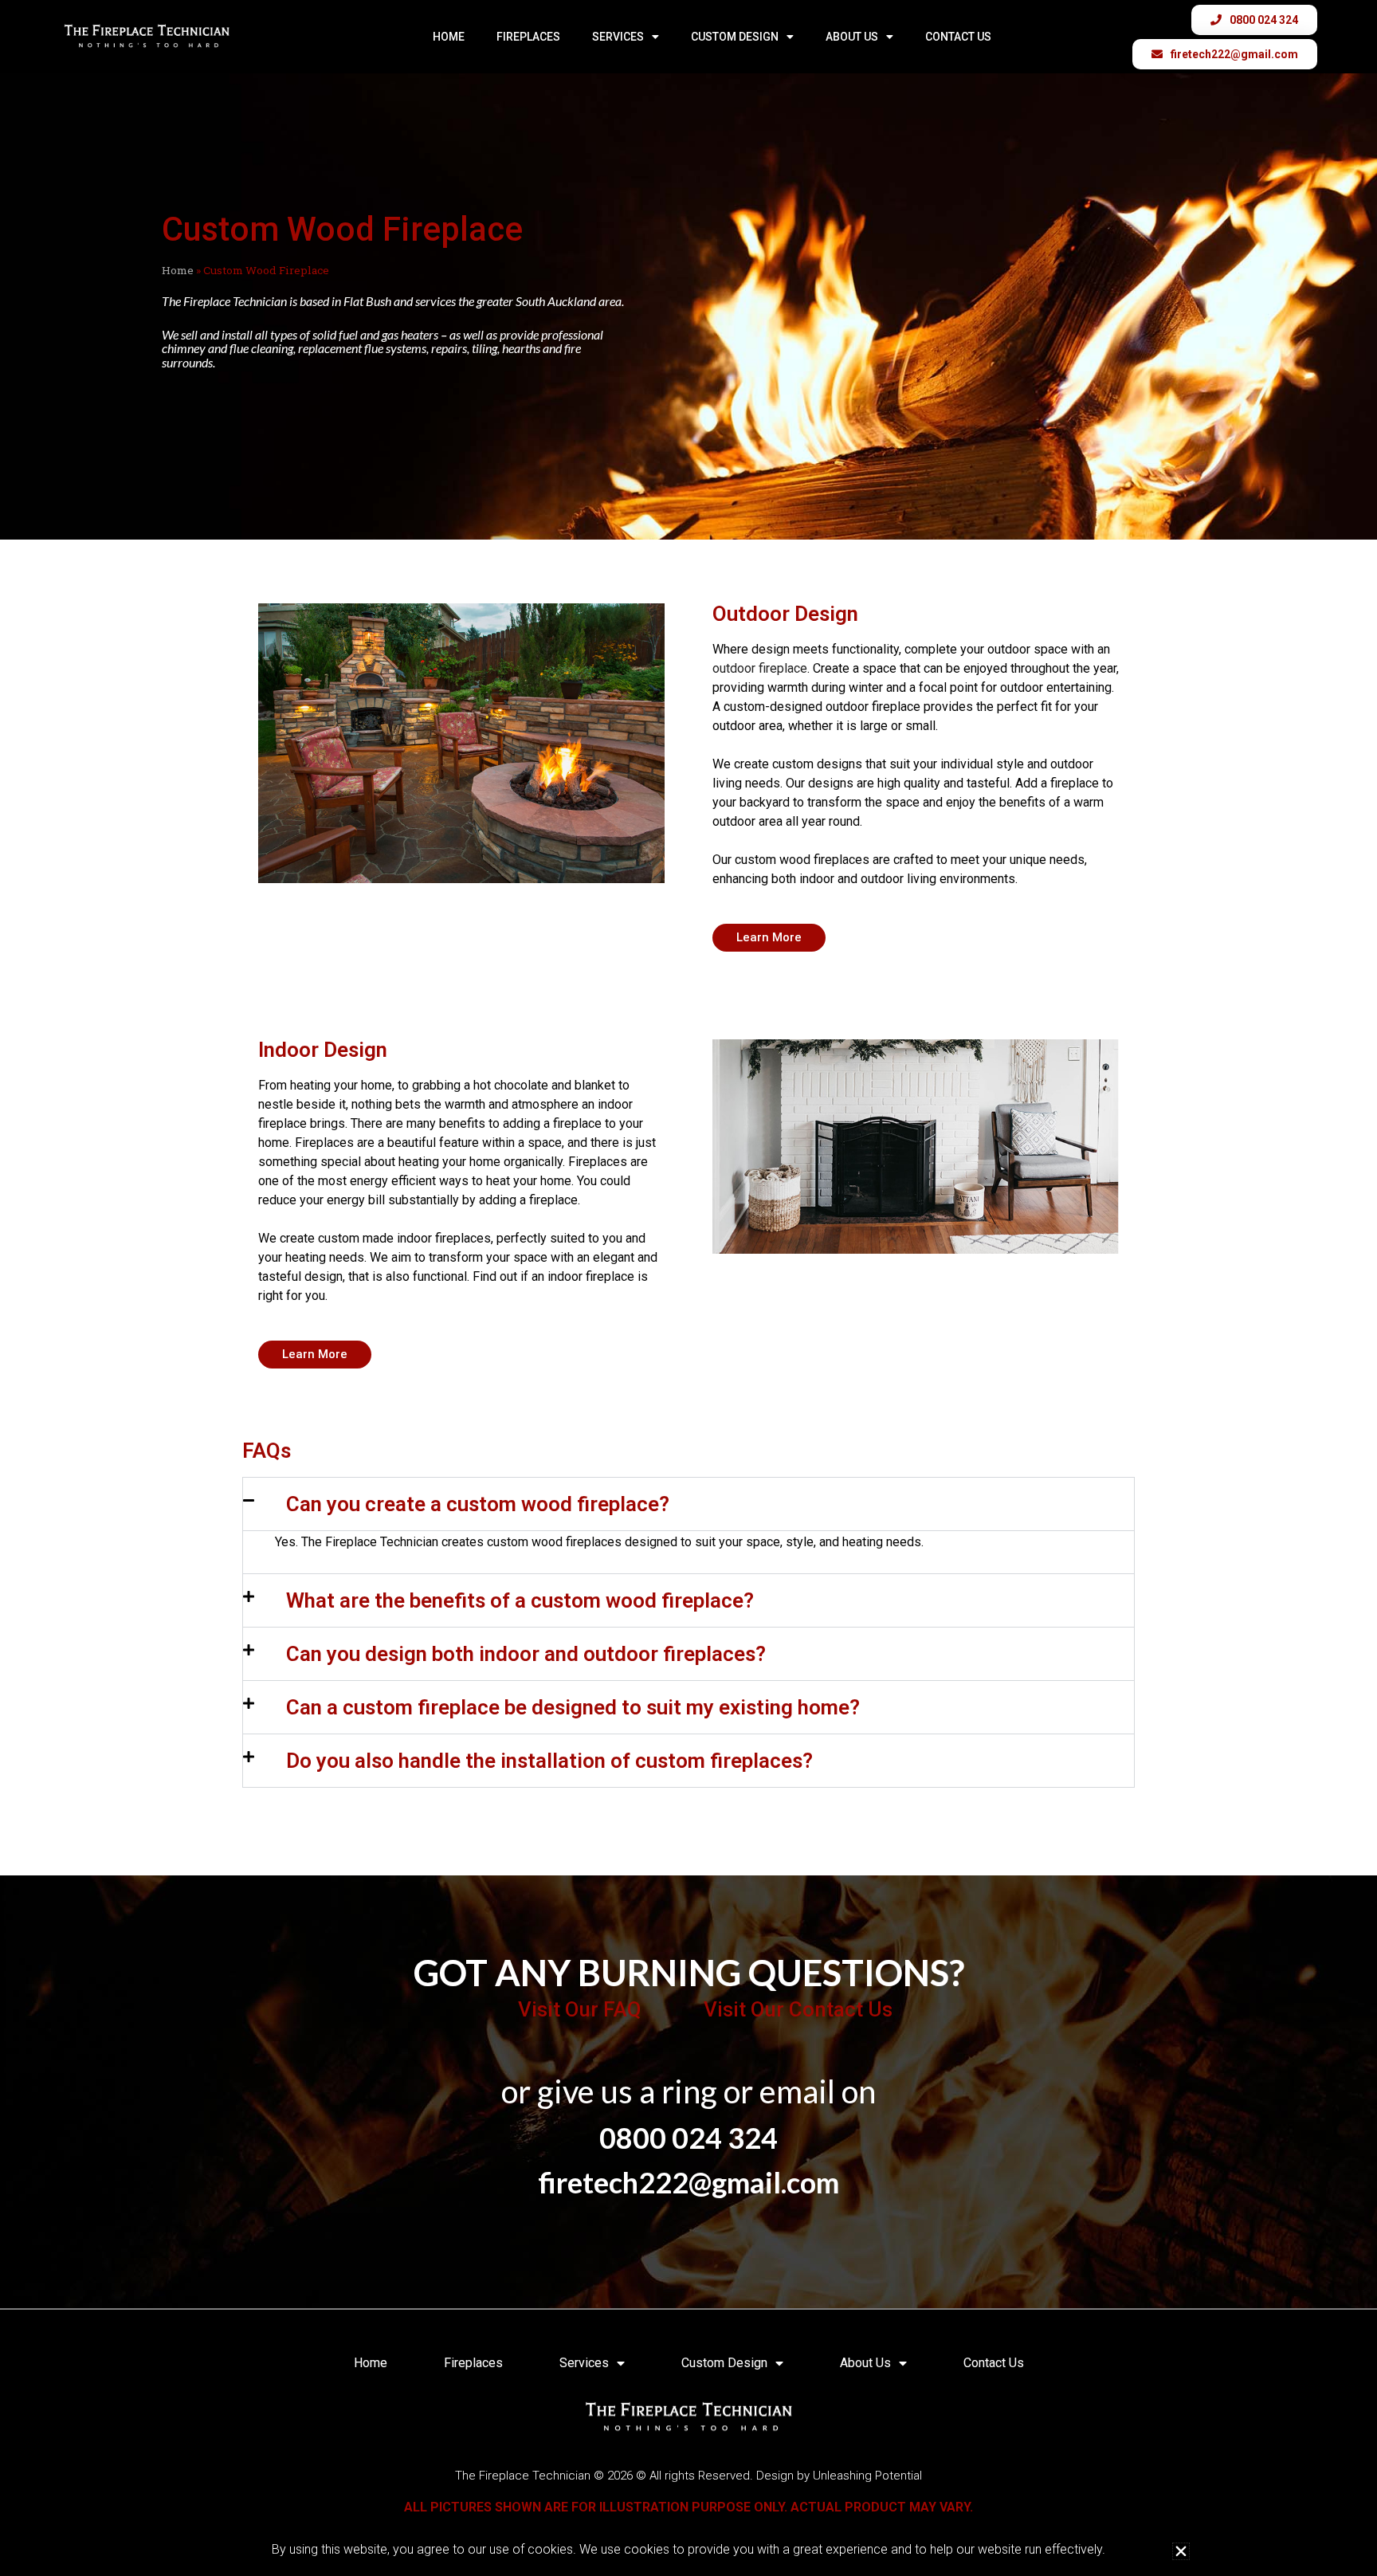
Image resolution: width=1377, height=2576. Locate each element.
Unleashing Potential (867, 2476)
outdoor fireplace (760, 668)
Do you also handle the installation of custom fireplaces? (549, 1761)
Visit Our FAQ (579, 2009)
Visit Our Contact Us (798, 2009)
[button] (688, 1504)
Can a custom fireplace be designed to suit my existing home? (573, 1707)
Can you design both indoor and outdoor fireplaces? (526, 1654)
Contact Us (958, 37)
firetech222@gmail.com (688, 2182)
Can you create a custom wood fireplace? (478, 1504)
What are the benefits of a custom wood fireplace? (520, 1600)
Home (449, 37)
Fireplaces (528, 37)
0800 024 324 (688, 2138)
